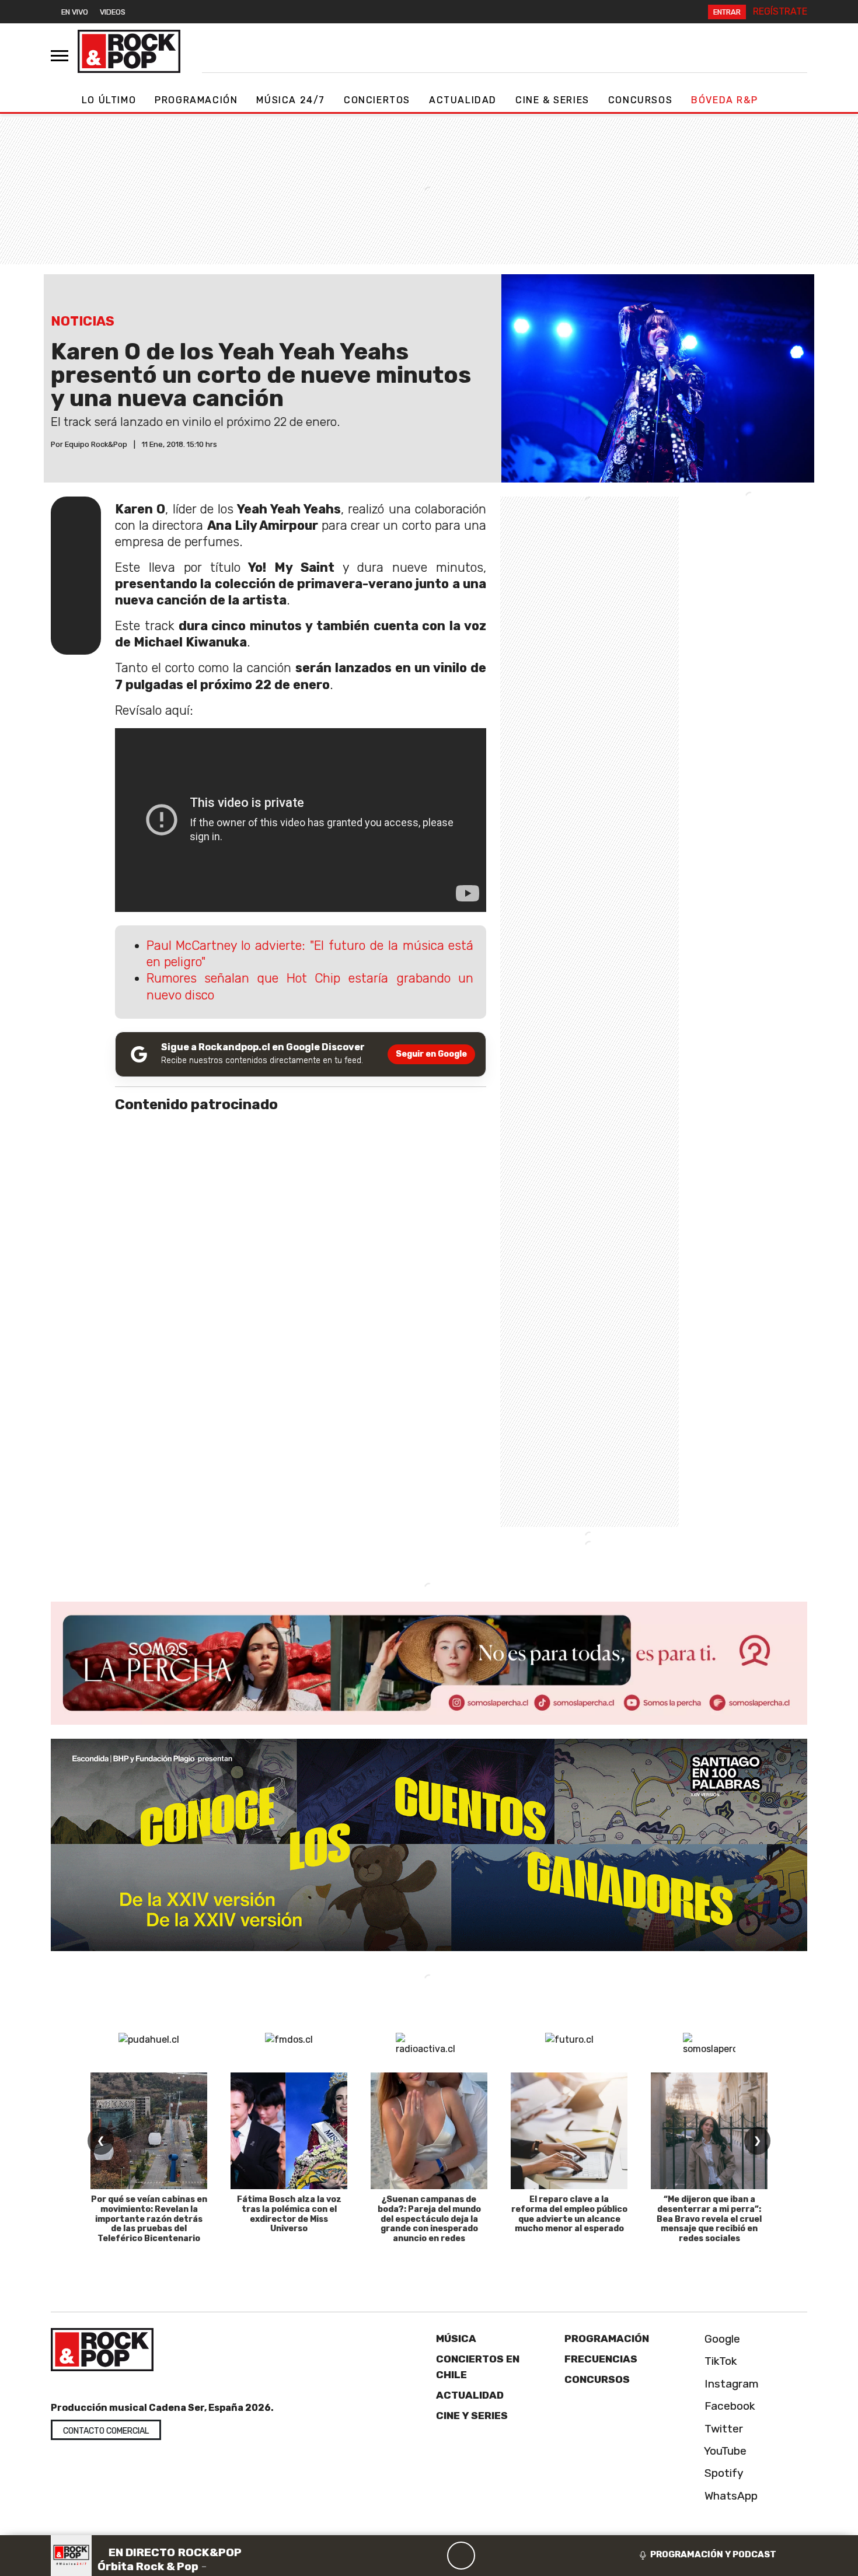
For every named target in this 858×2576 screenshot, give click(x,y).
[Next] (517, 2556)
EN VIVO (75, 12)
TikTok (719, 2361)
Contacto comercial (106, 2431)
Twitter (722, 2429)
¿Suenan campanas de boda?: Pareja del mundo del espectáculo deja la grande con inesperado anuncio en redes (429, 2219)
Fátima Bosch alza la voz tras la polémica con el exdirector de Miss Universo (289, 2214)
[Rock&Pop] (129, 51)
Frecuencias (601, 2359)
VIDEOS (113, 12)
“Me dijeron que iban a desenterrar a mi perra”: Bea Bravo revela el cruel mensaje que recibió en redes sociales (709, 2219)
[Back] (405, 2556)
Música (456, 2339)
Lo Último (109, 100)
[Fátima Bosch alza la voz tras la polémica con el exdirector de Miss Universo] (289, 2131)
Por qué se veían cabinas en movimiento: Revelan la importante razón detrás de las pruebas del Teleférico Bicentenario (149, 2219)
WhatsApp (730, 2496)
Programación (196, 100)
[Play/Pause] (461, 2556)
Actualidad (463, 100)
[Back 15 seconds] (433, 2556)
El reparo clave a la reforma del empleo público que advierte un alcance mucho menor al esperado (569, 2214)
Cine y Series (472, 2416)
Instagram (730, 2384)
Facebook (728, 2406)
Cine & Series (552, 100)
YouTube (724, 2451)
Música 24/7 (291, 100)
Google (721, 2339)
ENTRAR (727, 12)
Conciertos (377, 100)
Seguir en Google (431, 1054)
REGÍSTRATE (780, 11)
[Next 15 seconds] (489, 2556)
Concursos (640, 100)
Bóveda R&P (724, 100)
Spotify (723, 2473)
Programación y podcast (713, 2554)
